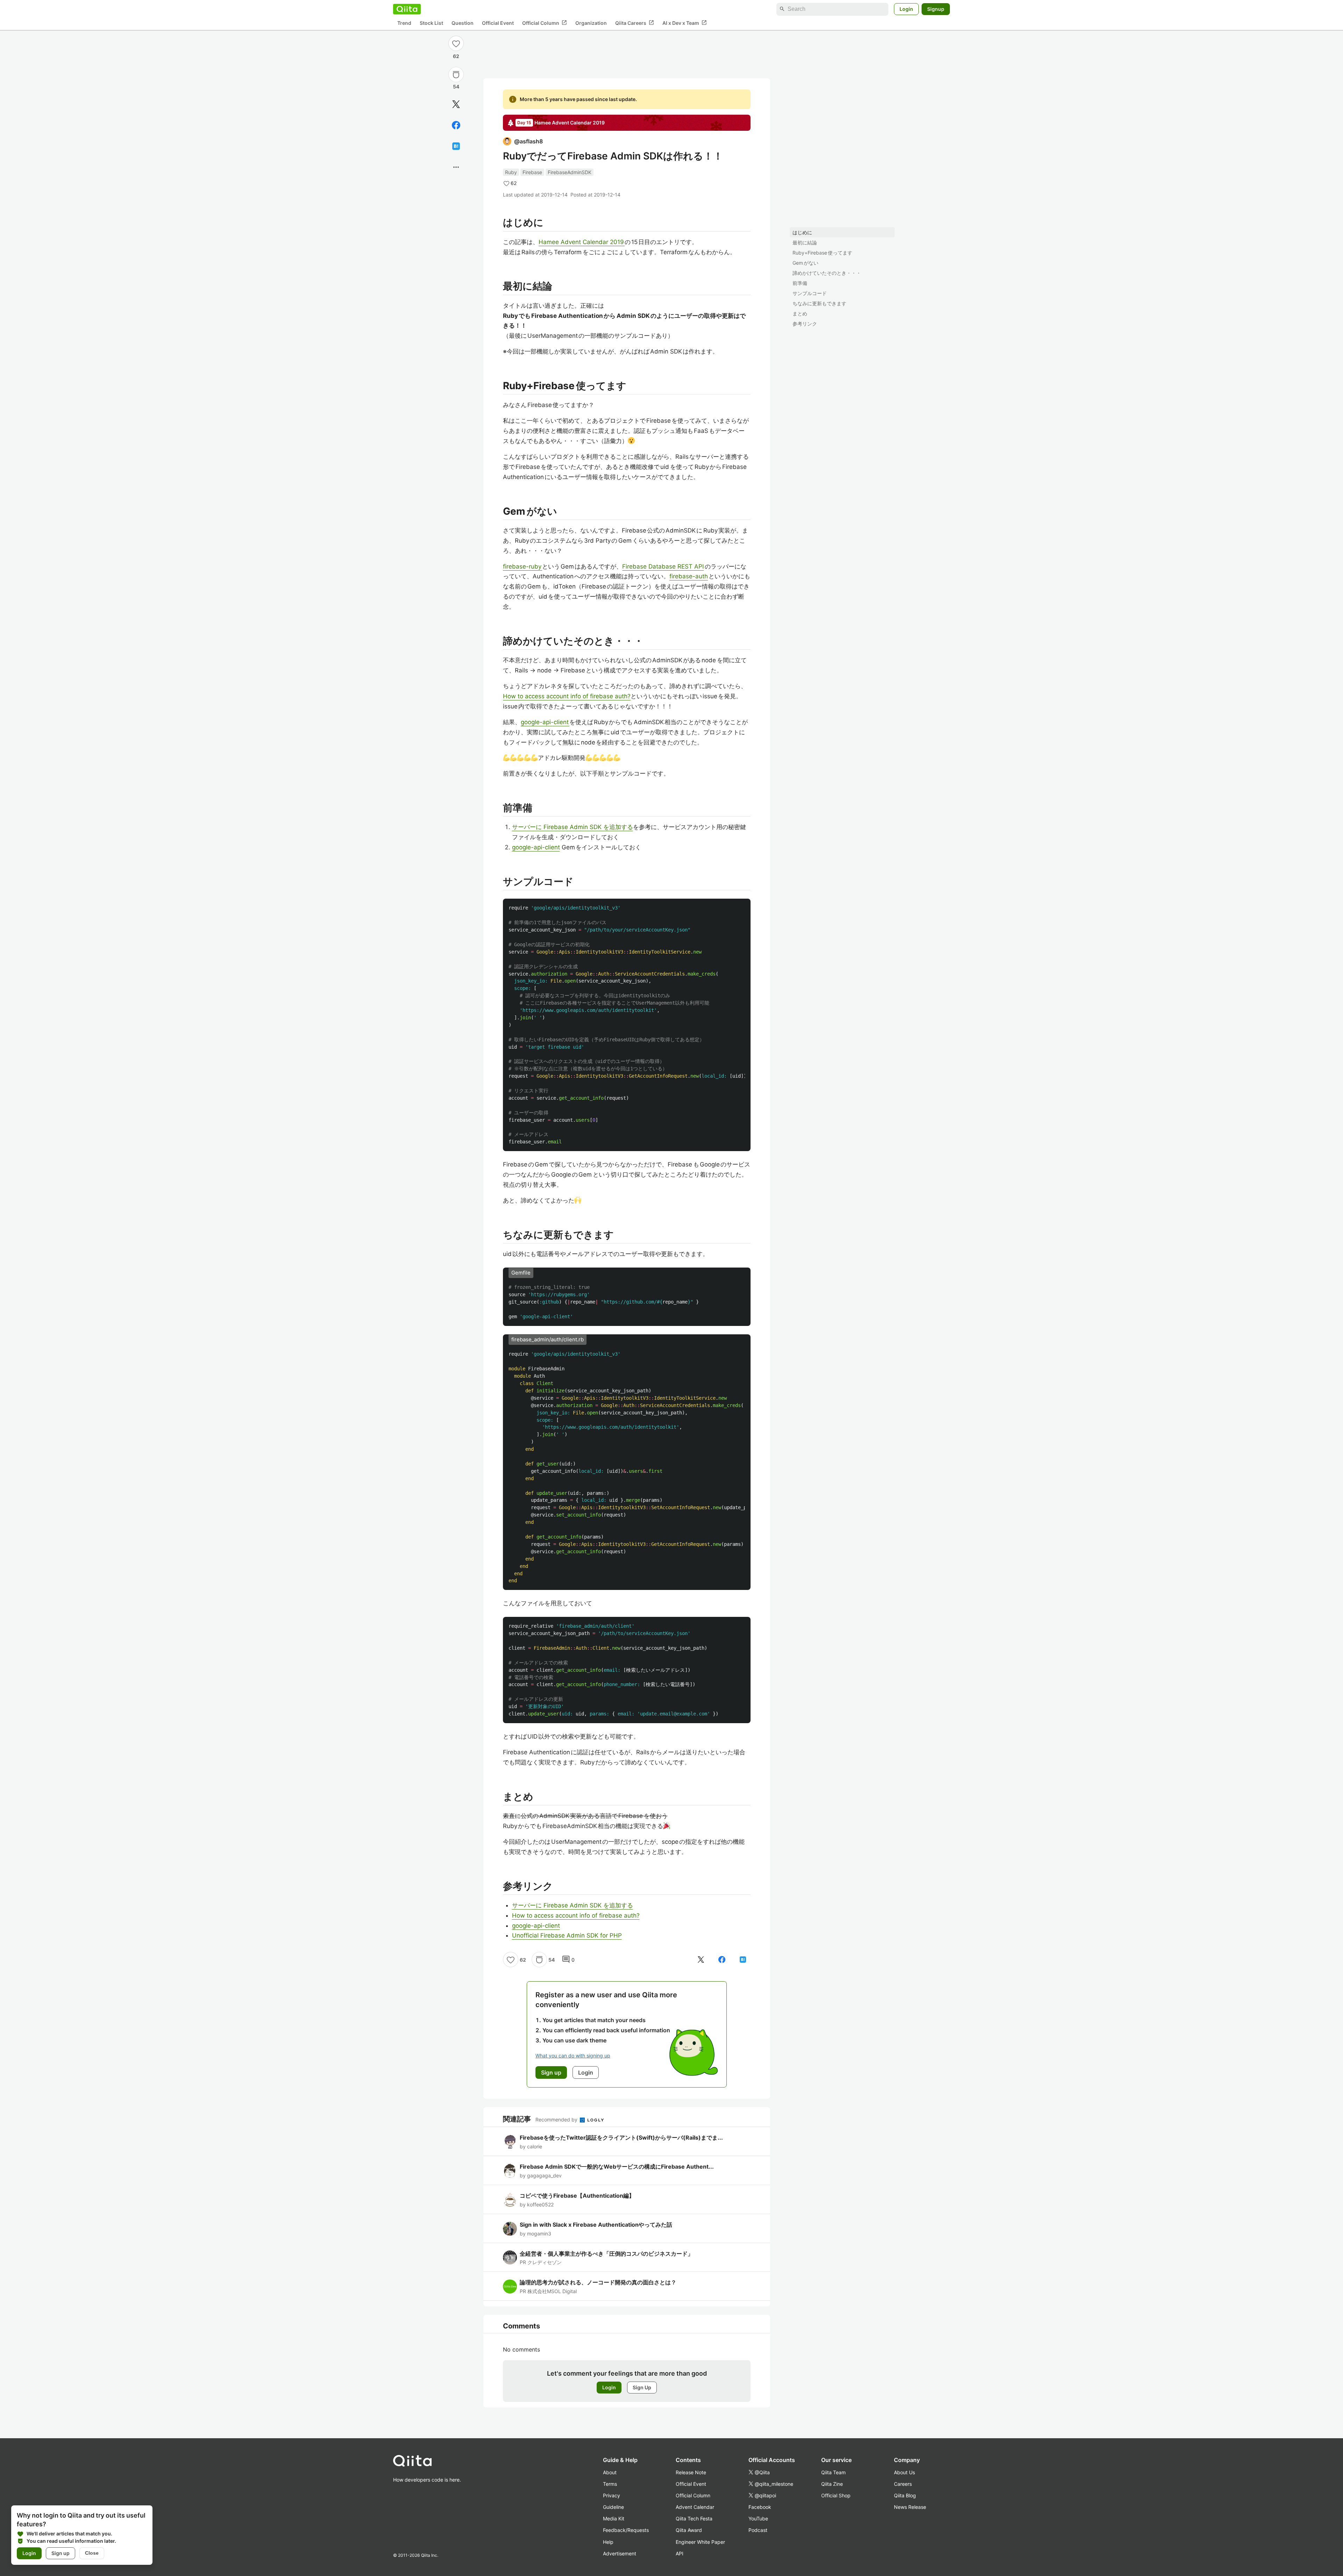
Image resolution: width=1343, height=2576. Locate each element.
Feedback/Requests (626, 2530)
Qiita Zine (832, 2484)
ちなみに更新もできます (819, 303)
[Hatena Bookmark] (456, 146)
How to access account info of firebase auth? (567, 696)
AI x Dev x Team (685, 23)
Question (463, 23)
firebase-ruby (523, 566)
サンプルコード (810, 293)
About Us (904, 2472)
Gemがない (805, 263)
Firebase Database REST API (663, 566)
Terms (610, 2484)
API (680, 2553)
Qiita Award (689, 2530)
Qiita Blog (905, 2495)
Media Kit (614, 2518)
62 (456, 56)
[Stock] (456, 74)
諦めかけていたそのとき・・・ (827, 273)
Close (92, 2553)
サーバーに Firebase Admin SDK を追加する (573, 827)
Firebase (532, 172)
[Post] (456, 104)
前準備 (800, 283)
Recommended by (557, 2120)
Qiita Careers (635, 23)
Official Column (545, 23)
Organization (591, 23)
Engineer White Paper (700, 2542)
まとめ (800, 313)
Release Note (691, 2472)
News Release (910, 2507)
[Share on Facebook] (456, 125)
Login (906, 9)
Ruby (511, 172)
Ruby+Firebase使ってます (822, 253)
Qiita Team (833, 2472)
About (610, 2472)
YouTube (758, 2518)
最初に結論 (805, 242)
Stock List (431, 23)
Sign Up (642, 2387)
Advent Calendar (695, 2507)
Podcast (758, 2530)
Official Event (498, 23)
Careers (903, 2484)
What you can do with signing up (573, 2056)
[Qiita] (407, 9)
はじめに (802, 232)
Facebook (760, 2507)
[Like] (456, 43)
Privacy (612, 2495)
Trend (404, 23)
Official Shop (836, 2495)
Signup (936, 9)
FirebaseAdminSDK (570, 172)
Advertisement (620, 2553)
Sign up (61, 2553)
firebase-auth (689, 576)
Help (608, 2542)
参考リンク (805, 324)
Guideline (613, 2507)
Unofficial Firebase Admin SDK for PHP (567, 1935)
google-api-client (545, 722)
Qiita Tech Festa (694, 2518)
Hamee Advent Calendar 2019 (582, 242)
